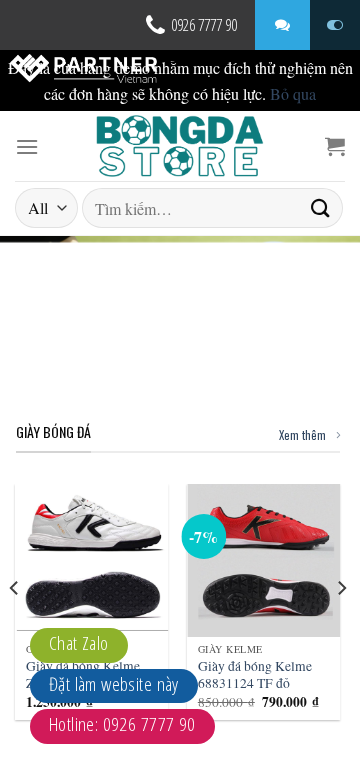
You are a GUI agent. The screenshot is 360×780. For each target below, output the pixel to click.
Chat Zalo (79, 643)
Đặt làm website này (114, 684)
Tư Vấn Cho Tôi (282, 25)
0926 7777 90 (204, 25)
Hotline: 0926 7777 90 (122, 724)
